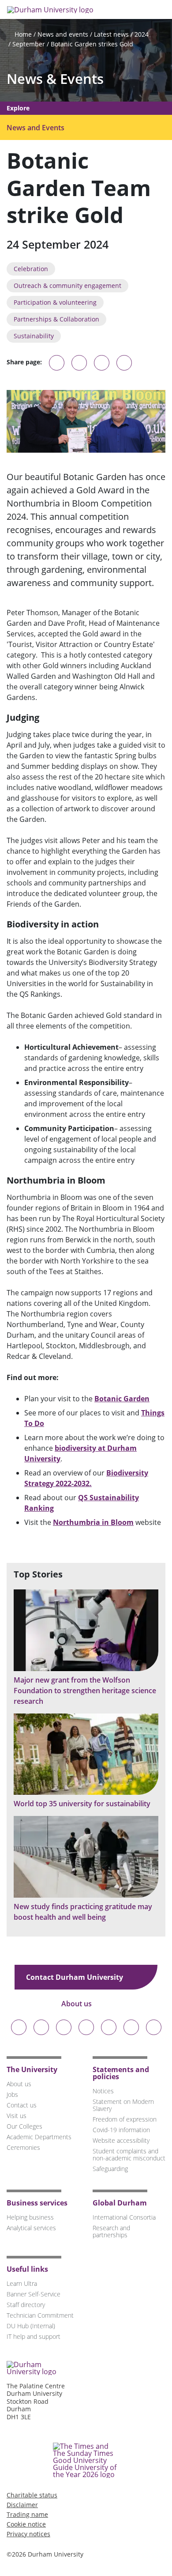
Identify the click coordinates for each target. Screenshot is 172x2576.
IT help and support (34, 2336)
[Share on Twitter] (79, 363)
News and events (63, 34)
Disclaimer (22, 2505)
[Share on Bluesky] (57, 367)
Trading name (27, 2514)
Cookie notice (26, 2524)
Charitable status (32, 2495)
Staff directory (26, 2305)
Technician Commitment (40, 2315)
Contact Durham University (75, 1977)
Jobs (12, 2094)
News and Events (36, 128)
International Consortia (124, 2217)
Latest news (111, 34)
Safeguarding (110, 2169)
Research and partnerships (111, 2231)
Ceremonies (23, 2147)
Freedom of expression (125, 2119)
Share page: (24, 362)
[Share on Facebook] (102, 363)
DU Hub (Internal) (31, 2326)
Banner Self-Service (34, 2294)
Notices (103, 2091)
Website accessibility (121, 2140)
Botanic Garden (122, 1399)
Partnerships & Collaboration (56, 319)
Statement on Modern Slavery (123, 2105)
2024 (142, 34)
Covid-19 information (121, 2130)
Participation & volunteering (55, 302)
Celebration (31, 269)
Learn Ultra (22, 2283)
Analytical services (31, 2228)
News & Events (55, 79)
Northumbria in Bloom (93, 1522)
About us (77, 2004)
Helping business (30, 2217)
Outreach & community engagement (67, 286)
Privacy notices (28, 2534)
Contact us (22, 2105)
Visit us (17, 2116)
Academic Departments (39, 2137)
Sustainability (34, 336)
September (29, 44)
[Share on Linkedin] (124, 363)
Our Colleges (24, 2126)
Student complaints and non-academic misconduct (129, 2154)
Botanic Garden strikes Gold (92, 44)
